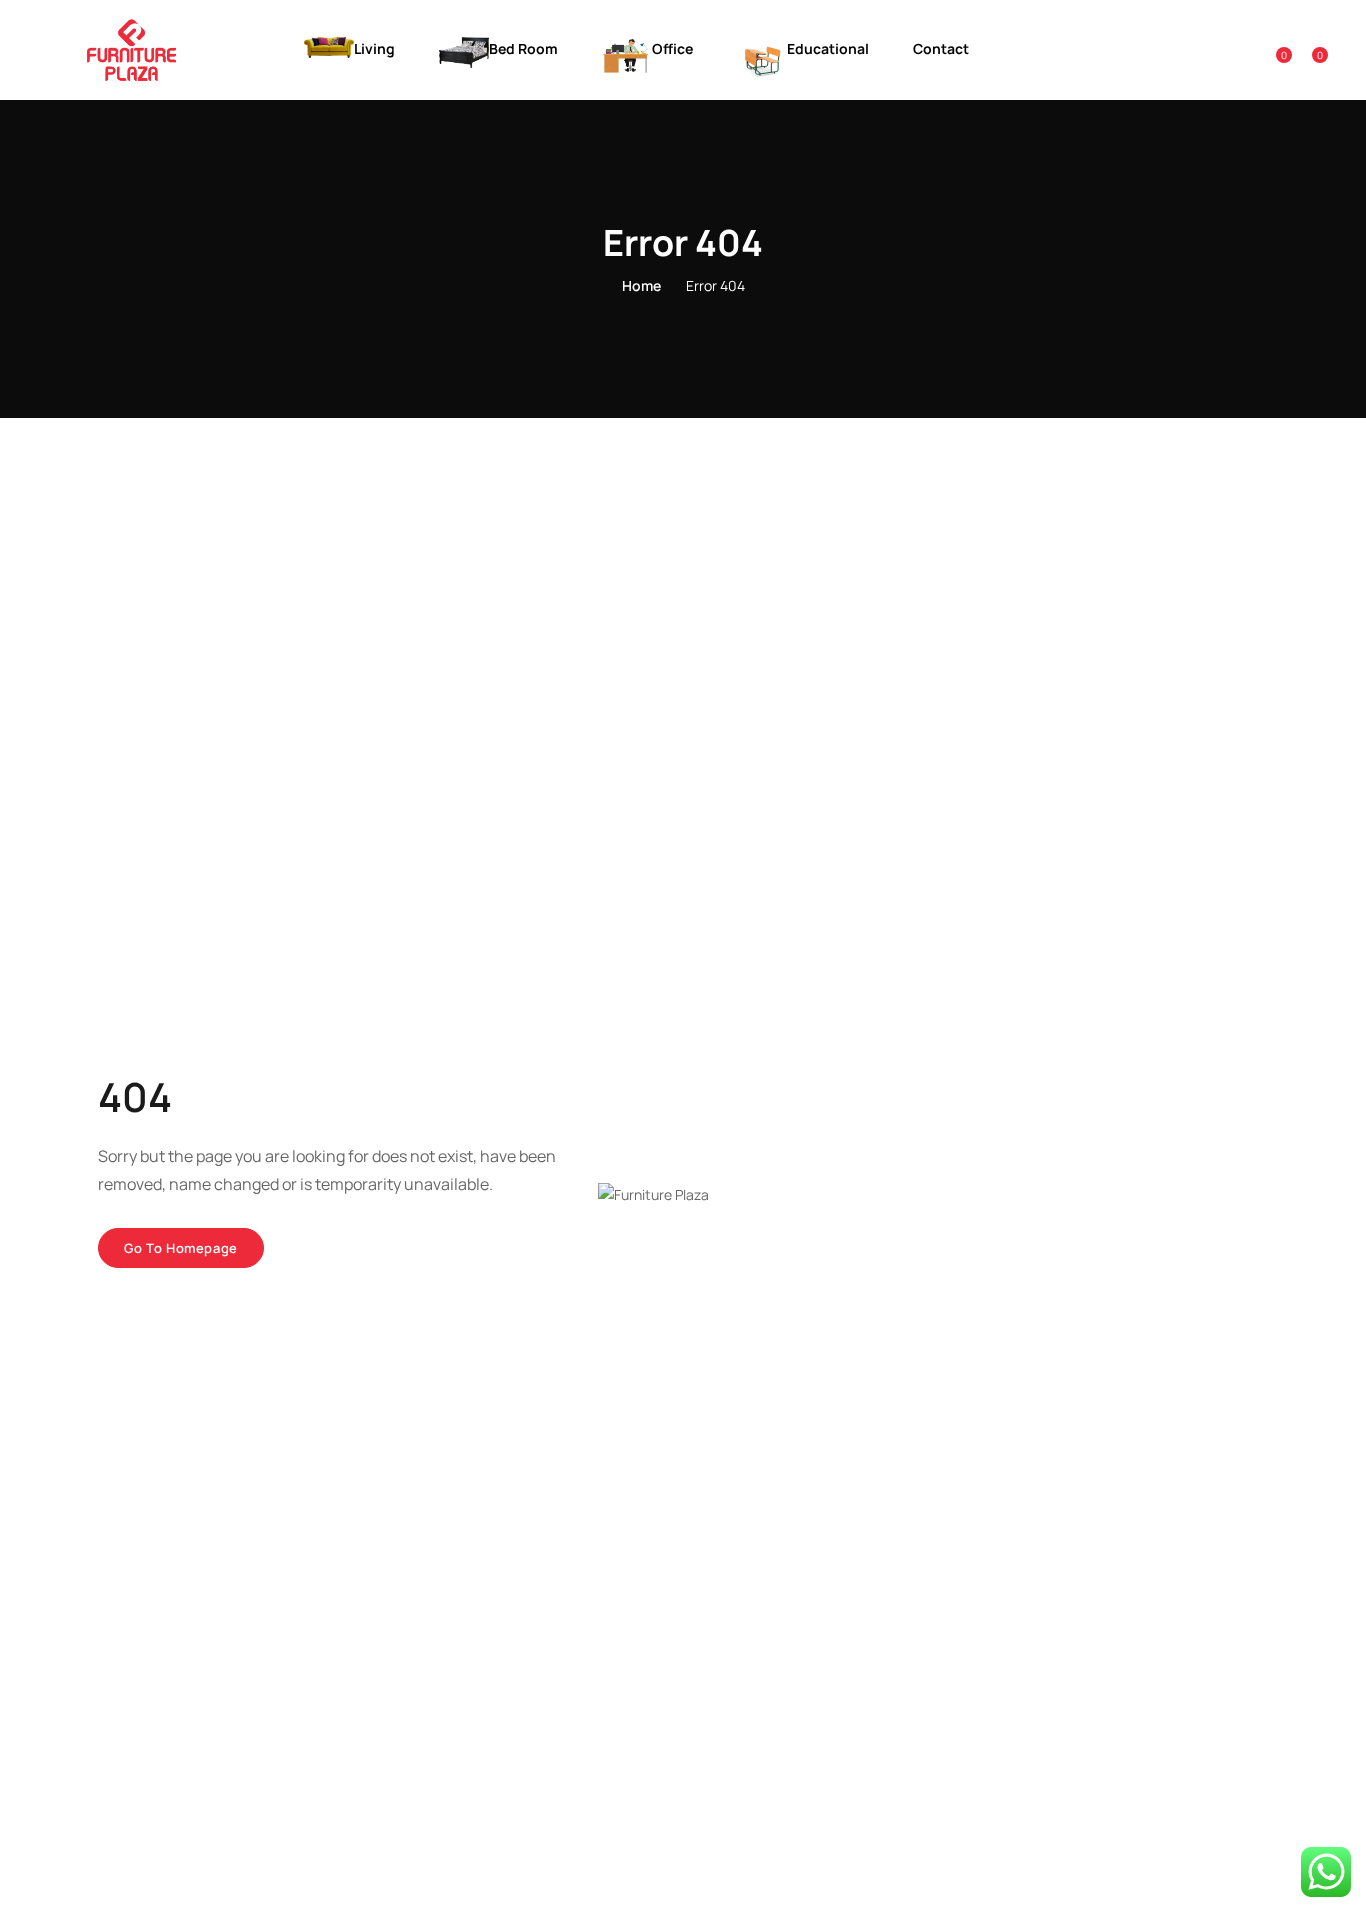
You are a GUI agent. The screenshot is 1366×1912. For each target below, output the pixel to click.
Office (674, 48)
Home (641, 285)
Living (376, 48)
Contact (941, 48)
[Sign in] (1243, 49)
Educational (829, 48)
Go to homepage (181, 1248)
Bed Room (525, 48)
